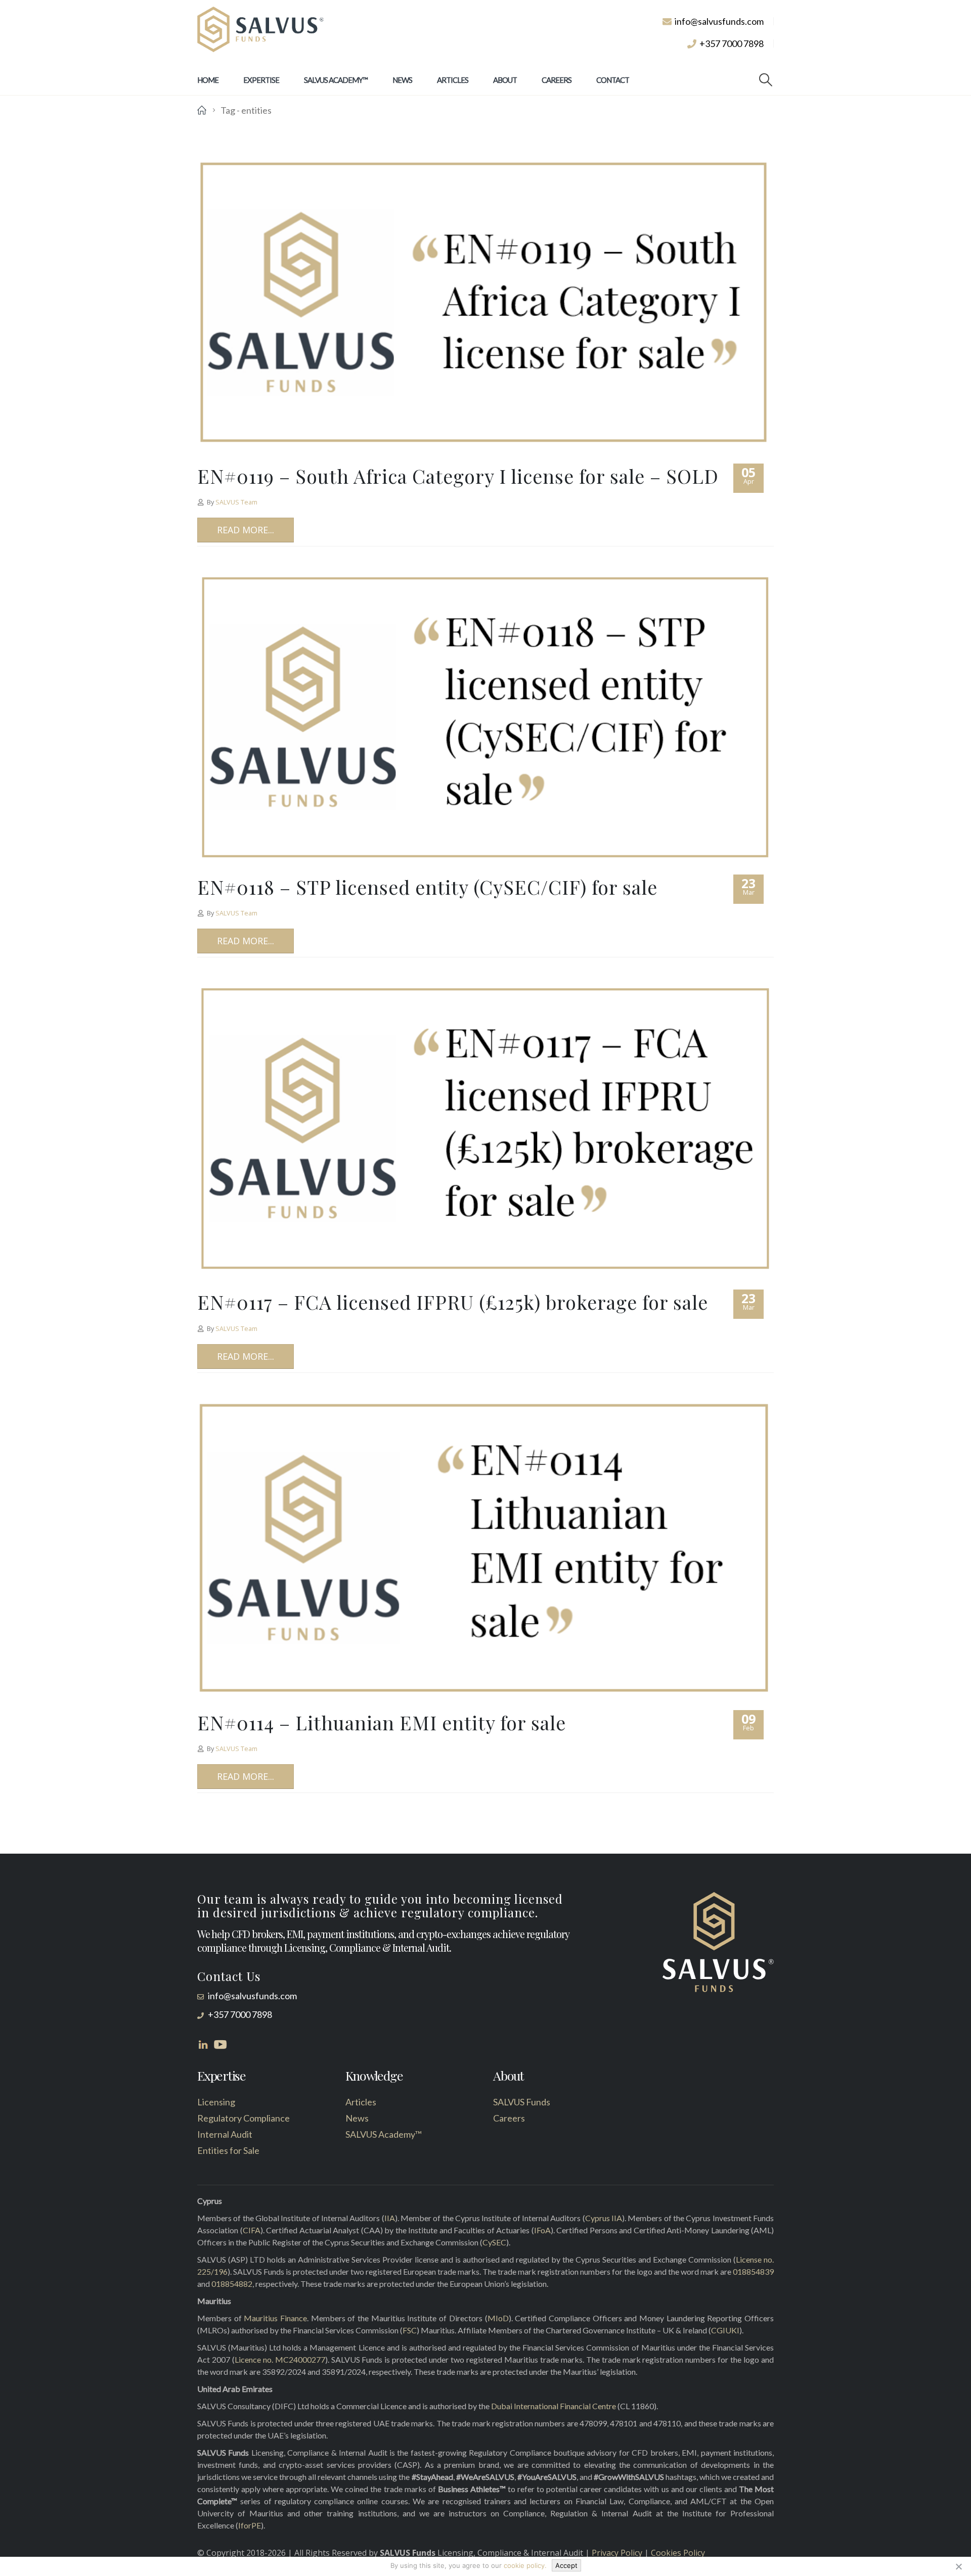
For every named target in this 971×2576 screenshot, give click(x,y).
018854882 (232, 2284)
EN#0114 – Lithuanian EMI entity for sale (382, 1722)
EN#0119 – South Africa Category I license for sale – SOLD (458, 476)
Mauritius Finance (275, 2318)
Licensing (216, 2102)
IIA (390, 2218)
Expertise (261, 80)
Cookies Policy (678, 2553)
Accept (566, 2565)
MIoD (498, 2318)
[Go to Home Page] (202, 110)
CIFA (252, 2230)
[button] (766, 80)
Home (208, 80)
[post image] (485, 303)
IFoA (542, 2230)
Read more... (246, 530)
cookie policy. (525, 2565)
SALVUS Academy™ (336, 80)
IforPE (250, 2525)
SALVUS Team (236, 502)
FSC (410, 2330)
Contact (613, 80)
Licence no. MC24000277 (280, 2359)
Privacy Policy (617, 2553)
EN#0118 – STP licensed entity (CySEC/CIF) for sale (427, 887)
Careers (557, 80)
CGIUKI (725, 2330)
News (402, 80)
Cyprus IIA (604, 2218)
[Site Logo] (260, 30)
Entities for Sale (228, 2150)
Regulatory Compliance (244, 2118)
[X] (958, 2566)
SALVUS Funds (522, 2102)
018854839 (753, 2271)
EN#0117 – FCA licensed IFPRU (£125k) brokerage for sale (453, 1302)
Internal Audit (225, 2134)
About (505, 80)
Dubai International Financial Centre (554, 2406)
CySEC (494, 2242)
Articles (453, 80)
